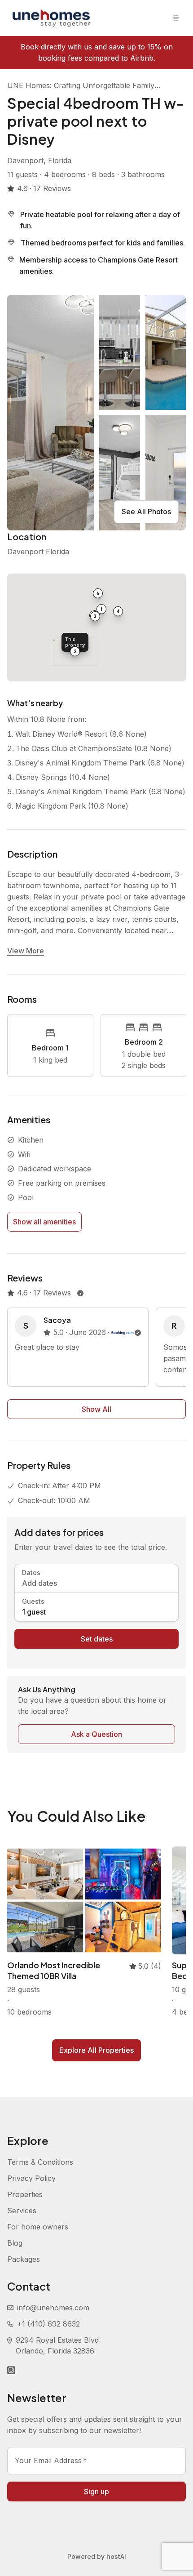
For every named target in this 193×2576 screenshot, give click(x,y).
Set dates (97, 1639)
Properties (25, 2194)
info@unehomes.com (53, 2308)
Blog (15, 2243)
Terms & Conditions (40, 2162)
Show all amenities (44, 1222)
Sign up (96, 2491)
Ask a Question (96, 1734)
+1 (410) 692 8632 (48, 2324)
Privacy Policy (31, 2178)
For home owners (38, 2227)
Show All (96, 1409)
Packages (24, 2259)
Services (22, 2211)
